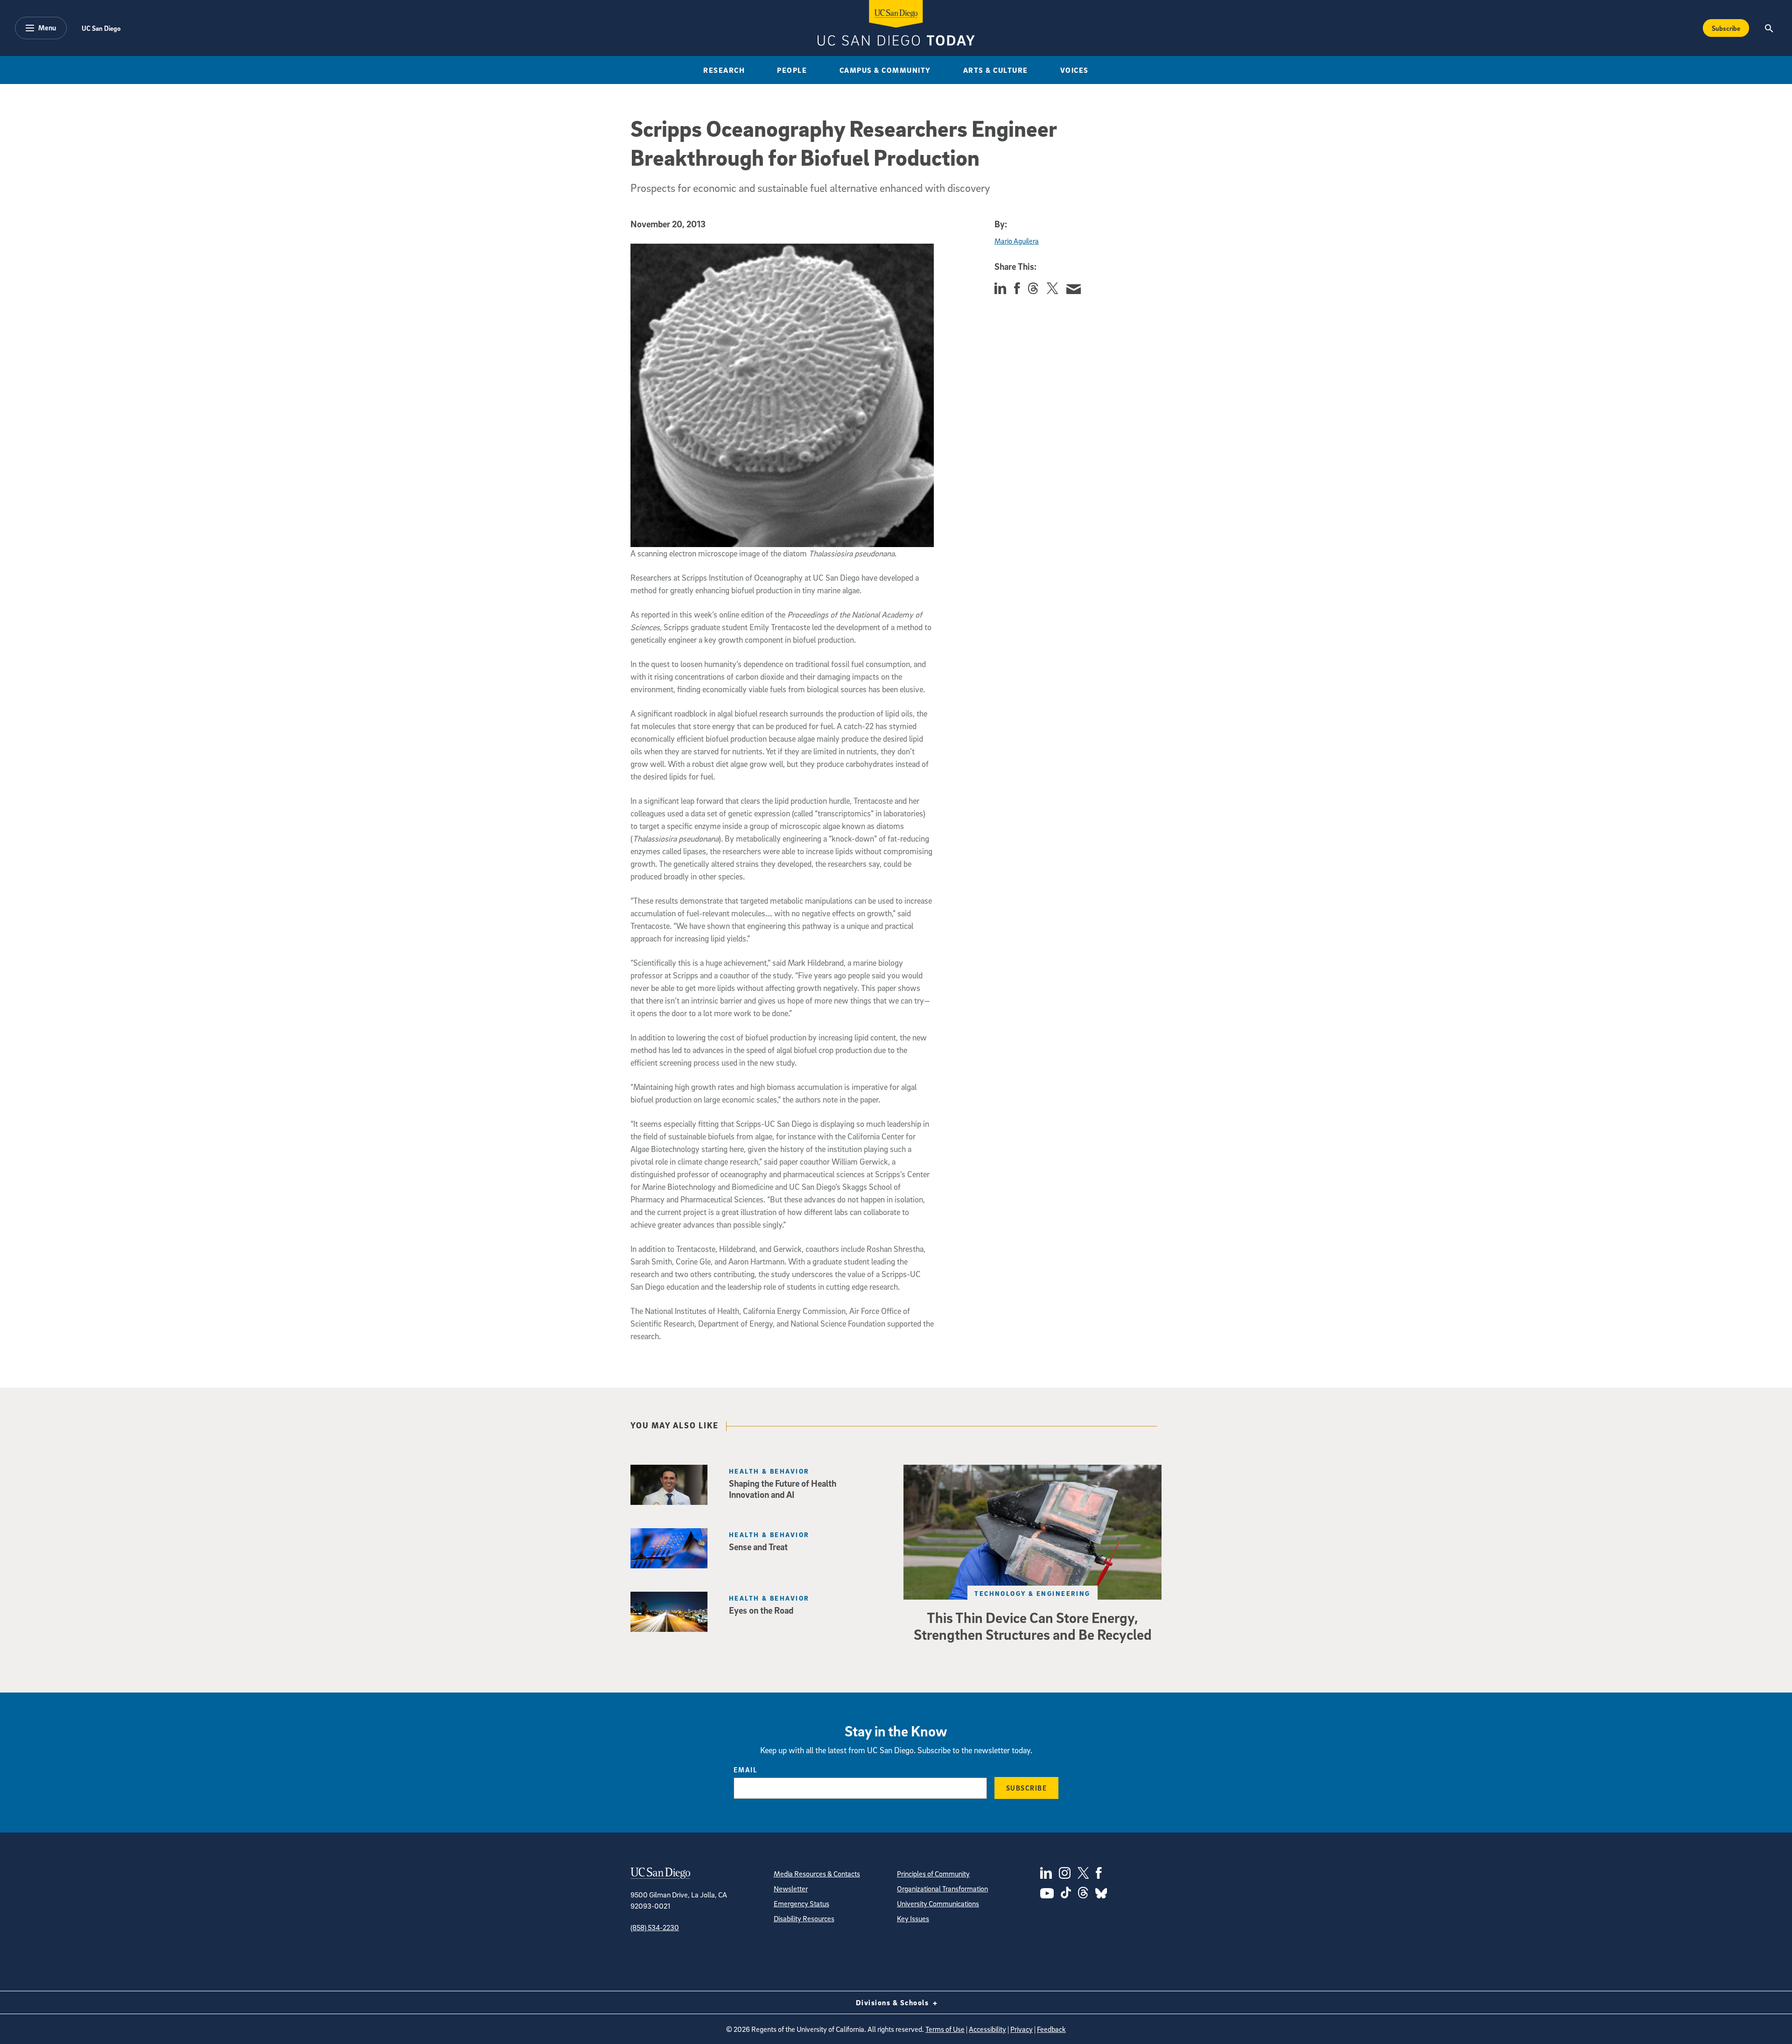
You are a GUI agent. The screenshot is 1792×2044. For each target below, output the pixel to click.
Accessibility (987, 2029)
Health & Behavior (769, 1471)
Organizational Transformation (942, 1889)
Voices (1074, 70)
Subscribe (1726, 28)
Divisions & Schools (893, 2002)
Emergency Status (801, 1904)
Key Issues (913, 1918)
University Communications (938, 1904)
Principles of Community (933, 1874)
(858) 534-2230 (655, 1927)
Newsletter (791, 1889)
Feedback (1051, 2029)
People (792, 70)
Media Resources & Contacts (817, 1874)
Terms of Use (945, 2029)
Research (724, 70)
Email (745, 1770)
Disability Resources (804, 1918)
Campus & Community (885, 70)
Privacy (1022, 2029)
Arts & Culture (996, 70)
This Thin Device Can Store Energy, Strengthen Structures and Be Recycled (1033, 1626)
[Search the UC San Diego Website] (1769, 28)
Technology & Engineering (1032, 1593)
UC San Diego (101, 28)
